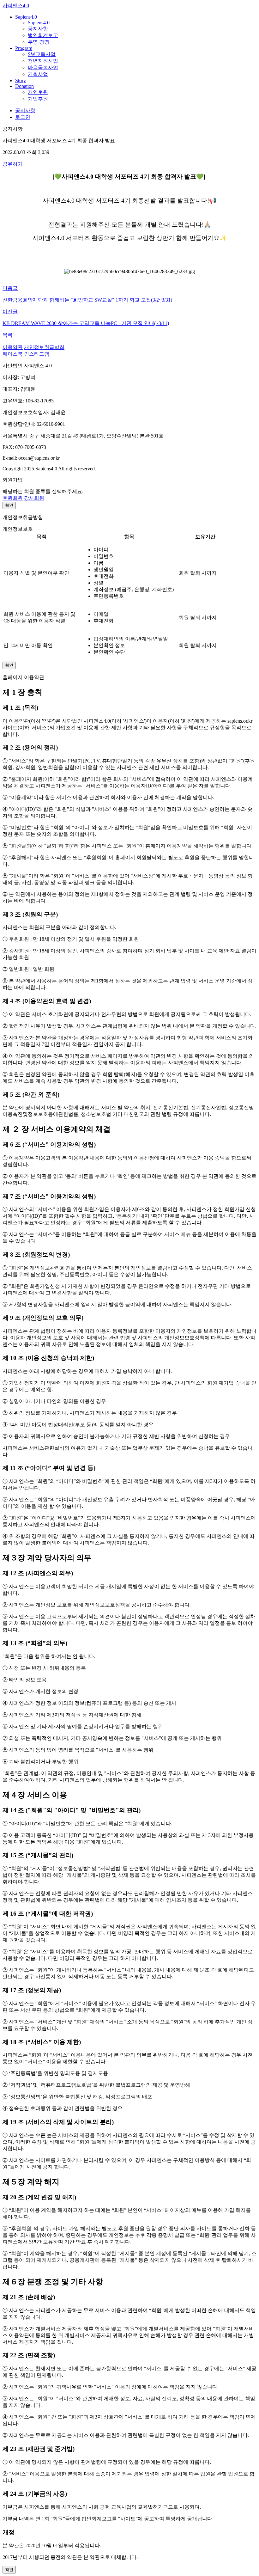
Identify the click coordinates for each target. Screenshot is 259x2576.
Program (24, 48)
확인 (9, 505)
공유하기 (13, 164)
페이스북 (13, 354)
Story (21, 80)
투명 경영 (39, 42)
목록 (8, 335)
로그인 (23, 117)
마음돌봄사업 (43, 67)
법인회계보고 (43, 35)
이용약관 (13, 347)
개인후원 (38, 92)
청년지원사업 (43, 61)
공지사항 (38, 29)
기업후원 (38, 99)
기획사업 (38, 74)
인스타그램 (37, 354)
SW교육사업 (42, 54)
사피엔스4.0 (16, 6)
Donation (24, 86)
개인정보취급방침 (44, 347)
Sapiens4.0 (26, 17)
